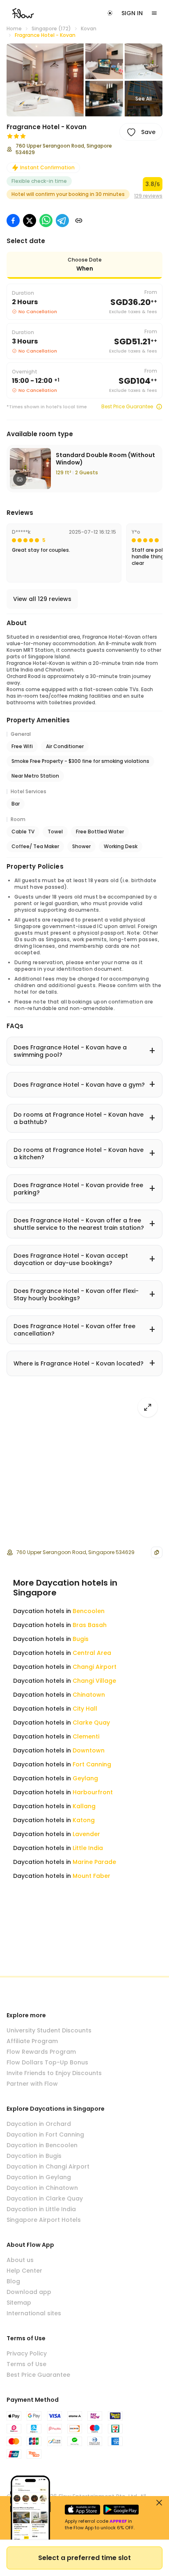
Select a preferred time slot (84, 2558)
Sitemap (19, 2303)
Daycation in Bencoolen (42, 2145)
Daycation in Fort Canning (45, 2135)
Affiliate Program (32, 2041)
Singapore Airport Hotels (44, 2220)
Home (14, 29)
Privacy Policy (27, 2353)
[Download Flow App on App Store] (82, 2510)
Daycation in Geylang (39, 2177)
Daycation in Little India (41, 2209)
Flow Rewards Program (41, 2052)
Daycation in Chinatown (42, 2188)
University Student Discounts (49, 2030)
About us (20, 2260)
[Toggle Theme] (110, 13)
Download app (29, 2292)
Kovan (89, 29)
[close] (159, 2503)
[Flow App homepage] (23, 13)
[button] (45, 80)
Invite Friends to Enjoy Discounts (54, 2073)
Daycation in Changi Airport (48, 2166)
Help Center (24, 2271)
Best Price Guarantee (127, 407)
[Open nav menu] (154, 13)
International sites (34, 2313)
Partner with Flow (32, 2084)
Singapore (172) (51, 29)
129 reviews (148, 196)
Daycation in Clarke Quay (45, 2198)
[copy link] (79, 221)
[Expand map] (148, 1407)
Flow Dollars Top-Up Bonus (47, 2062)
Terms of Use (26, 2364)
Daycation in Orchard (39, 2124)
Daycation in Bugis (34, 2156)
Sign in (132, 13)
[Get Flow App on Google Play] (121, 2510)
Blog (13, 2281)
